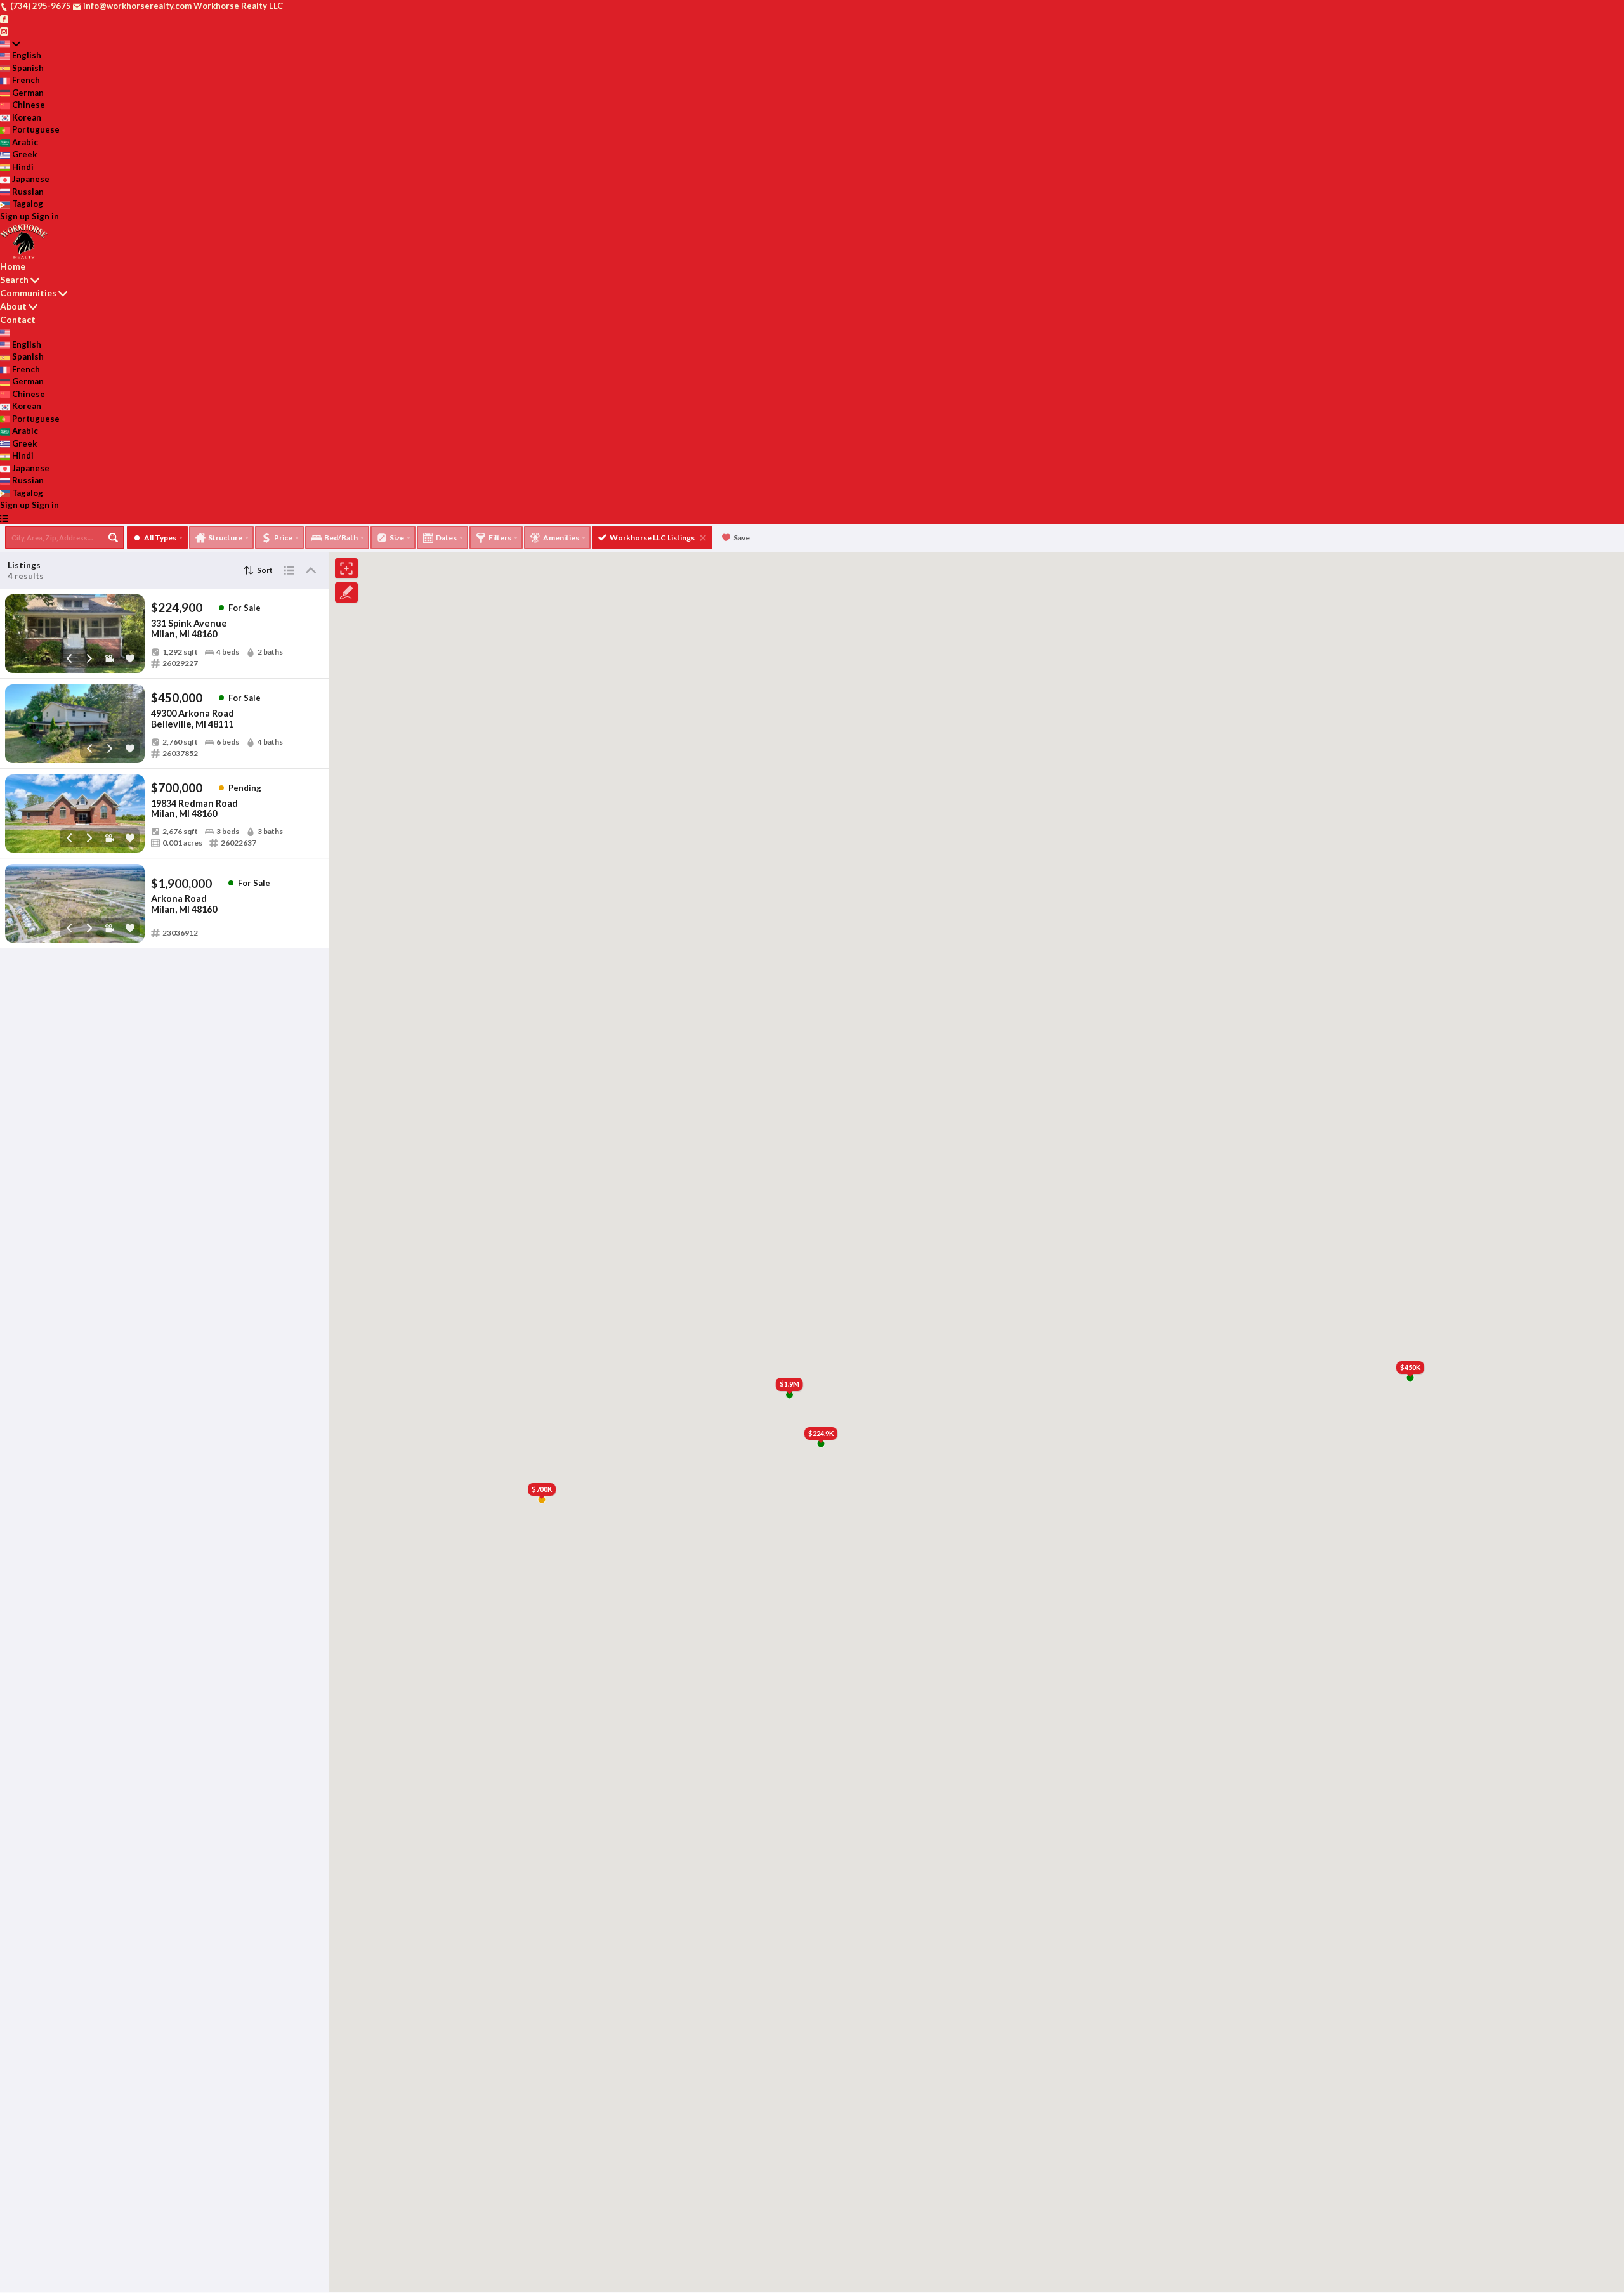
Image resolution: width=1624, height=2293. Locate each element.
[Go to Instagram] (4, 30)
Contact (18, 319)
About (13, 306)
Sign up (15, 216)
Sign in (45, 216)
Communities (28, 293)
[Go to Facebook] (4, 18)
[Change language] (10, 44)
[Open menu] (4, 518)
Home (13, 266)
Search (14, 279)
